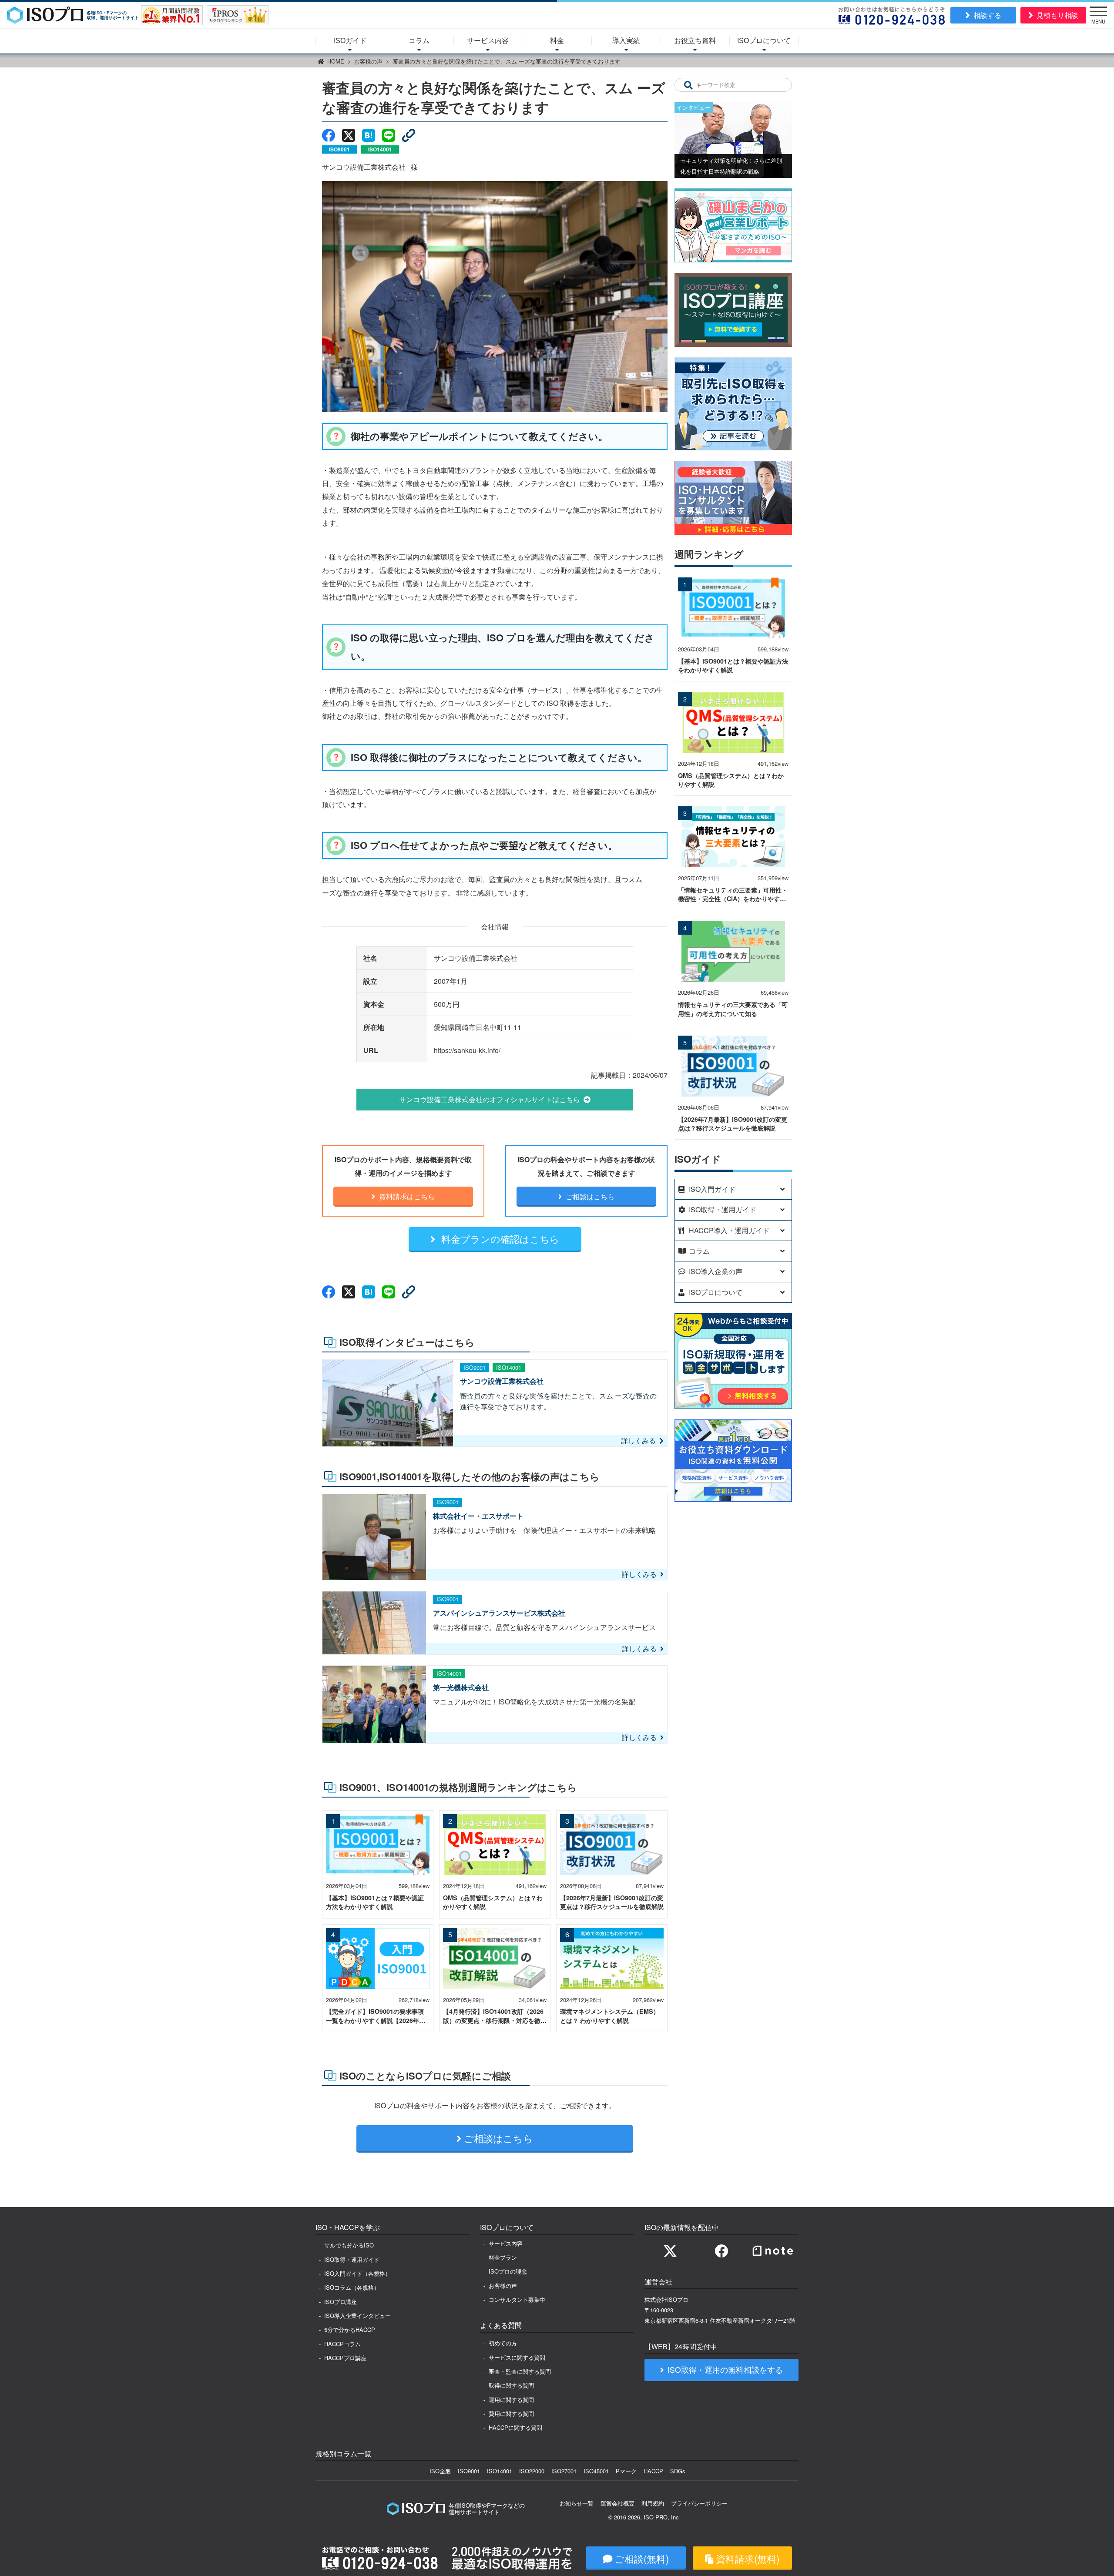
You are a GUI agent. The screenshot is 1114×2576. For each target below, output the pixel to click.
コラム (419, 41)
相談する (987, 15)
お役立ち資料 (695, 41)
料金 (557, 41)
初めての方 (503, 2343)
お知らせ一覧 (577, 2503)
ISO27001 (564, 2471)
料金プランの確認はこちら (499, 1238)
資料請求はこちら (406, 1196)
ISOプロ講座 (341, 2302)
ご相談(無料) (642, 2558)
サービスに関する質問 (517, 2357)
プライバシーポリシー (699, 2503)
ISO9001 (469, 2471)
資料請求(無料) (748, 2558)
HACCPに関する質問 (515, 2427)
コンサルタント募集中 (517, 2299)
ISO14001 (500, 2471)
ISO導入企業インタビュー (357, 2316)
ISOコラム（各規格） (352, 2287)
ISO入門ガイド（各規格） (357, 2273)
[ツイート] (349, 135)
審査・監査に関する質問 (520, 2371)
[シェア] (329, 135)
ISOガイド (350, 41)
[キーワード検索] (688, 85)
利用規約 (653, 2503)
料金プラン (503, 2257)
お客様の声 (368, 61)
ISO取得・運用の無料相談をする (725, 2370)
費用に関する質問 (511, 2413)
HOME (336, 61)
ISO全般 (440, 2471)
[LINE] (389, 135)
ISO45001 (596, 2471)
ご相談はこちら (589, 1196)
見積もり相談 (1057, 15)
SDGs (678, 2471)
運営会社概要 (617, 2503)
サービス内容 (488, 41)
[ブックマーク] (369, 135)
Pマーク (626, 2471)
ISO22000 (532, 2471)
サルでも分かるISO (349, 2245)
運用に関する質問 (511, 2400)
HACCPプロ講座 (345, 2358)
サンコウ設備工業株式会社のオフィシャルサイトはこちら (490, 1099)
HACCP (653, 2471)
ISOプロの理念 (508, 2271)
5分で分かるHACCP (350, 2329)
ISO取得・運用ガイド (352, 2259)
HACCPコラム (342, 2344)
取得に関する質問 (511, 2385)
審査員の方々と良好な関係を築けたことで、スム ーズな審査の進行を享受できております (507, 61)
